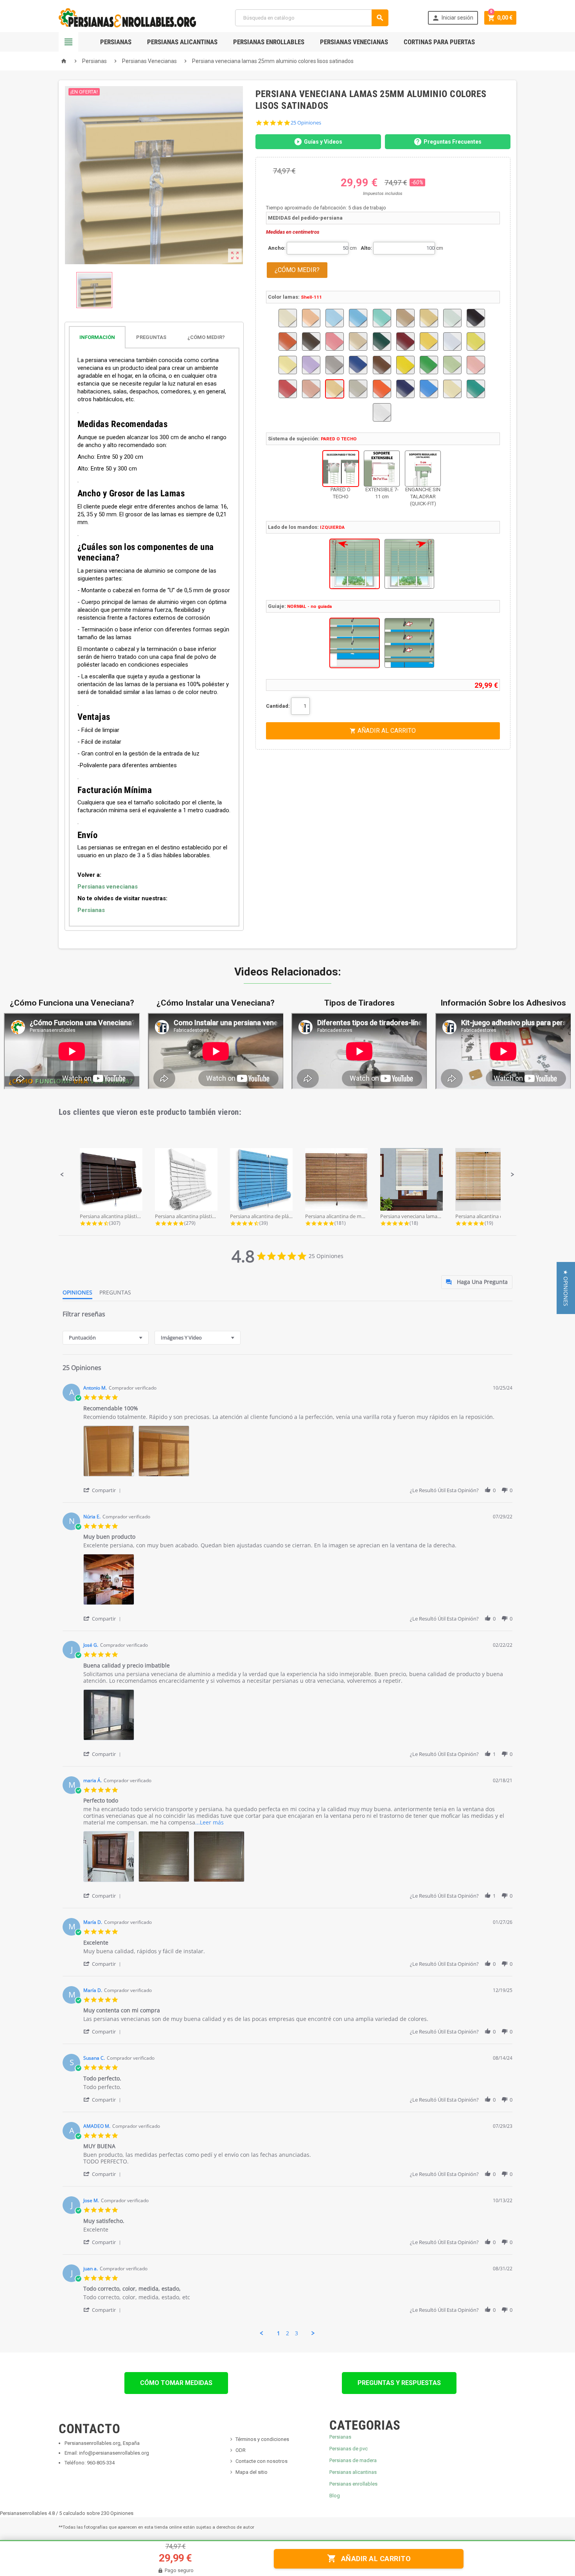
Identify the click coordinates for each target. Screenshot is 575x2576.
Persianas (116, 42)
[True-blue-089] (405, 389)
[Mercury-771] (335, 365)
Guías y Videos (323, 142)
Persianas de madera (353, 2460)
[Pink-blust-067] (476, 365)
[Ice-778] (452, 342)
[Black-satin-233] (476, 318)
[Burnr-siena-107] (288, 342)
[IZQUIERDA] (355, 564)
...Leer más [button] (209, 1822)
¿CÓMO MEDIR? (297, 270)
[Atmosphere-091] (335, 318)
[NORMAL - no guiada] (355, 643)
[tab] (154, 337)
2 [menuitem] (287, 2333)
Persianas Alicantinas (182, 42)
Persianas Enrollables (269, 42)
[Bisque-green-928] (452, 318)
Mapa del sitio (252, 2472)
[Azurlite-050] (382, 318)
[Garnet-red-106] (405, 342)
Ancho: (277, 248)
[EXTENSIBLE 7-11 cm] (382, 469)
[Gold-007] (429, 342)
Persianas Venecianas (354, 42)
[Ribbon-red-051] (288, 389)
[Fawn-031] (358, 342)
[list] (298, 1453)
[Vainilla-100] (452, 389)
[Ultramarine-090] (429, 389)
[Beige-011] (405, 318)
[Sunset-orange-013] (382, 389)
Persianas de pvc (349, 2449)
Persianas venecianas (108, 887)
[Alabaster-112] (288, 318)
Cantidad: (278, 706)
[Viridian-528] (476, 389)
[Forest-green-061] (382, 342)
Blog (335, 2496)
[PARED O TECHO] (341, 469)
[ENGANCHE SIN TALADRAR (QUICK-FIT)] (423, 469)
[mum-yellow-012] (405, 365)
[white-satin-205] (382, 412)
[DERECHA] (409, 564)
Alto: (366, 248)
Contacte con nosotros (261, 2461)
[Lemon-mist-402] (288, 365)
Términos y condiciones (262, 2439)
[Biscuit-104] (429, 318)
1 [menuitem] (279, 2333)
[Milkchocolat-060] (382, 365)
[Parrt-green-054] (429, 365)
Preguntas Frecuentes (453, 142)
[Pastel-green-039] (452, 365)
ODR (241, 2450)
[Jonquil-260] (476, 342)
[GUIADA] (409, 643)
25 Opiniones (306, 123)
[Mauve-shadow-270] (311, 365)
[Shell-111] (335, 389)
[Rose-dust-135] (311, 389)
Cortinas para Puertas (439, 42)
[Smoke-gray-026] (358, 389)
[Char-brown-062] (311, 342)
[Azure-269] (358, 318)
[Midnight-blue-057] (358, 365)
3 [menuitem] (296, 2333)
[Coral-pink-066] (335, 342)
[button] (62, 1175)
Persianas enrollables (353, 2484)
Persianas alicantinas (353, 2472)
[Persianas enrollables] (127, 17)
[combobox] (106, 1338)
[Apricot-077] (311, 318)
